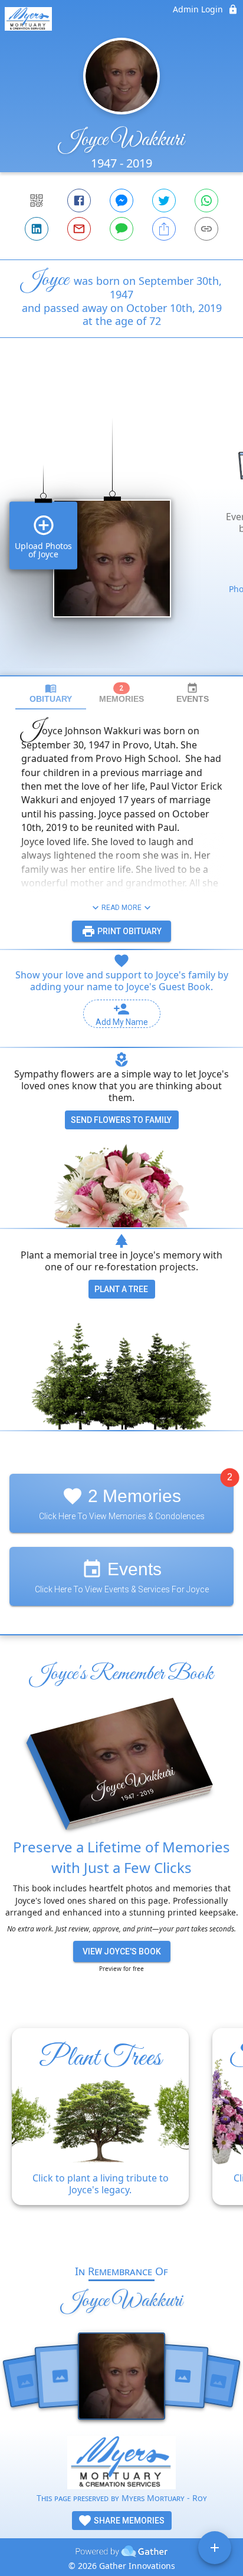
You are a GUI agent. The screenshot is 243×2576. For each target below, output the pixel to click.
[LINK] (206, 229)
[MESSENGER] (121, 201)
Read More (121, 908)
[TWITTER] (164, 201)
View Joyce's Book (122, 1951)
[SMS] (121, 229)
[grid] (121, 527)
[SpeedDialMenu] (215, 2548)
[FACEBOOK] (79, 201)
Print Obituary (129, 931)
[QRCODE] (37, 201)
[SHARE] (164, 229)
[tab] (51, 693)
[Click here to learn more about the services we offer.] (121, 2464)
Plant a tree (121, 1289)
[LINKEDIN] (37, 229)
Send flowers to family (121, 1120)
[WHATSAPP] (206, 201)
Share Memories (128, 2521)
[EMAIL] (79, 229)
